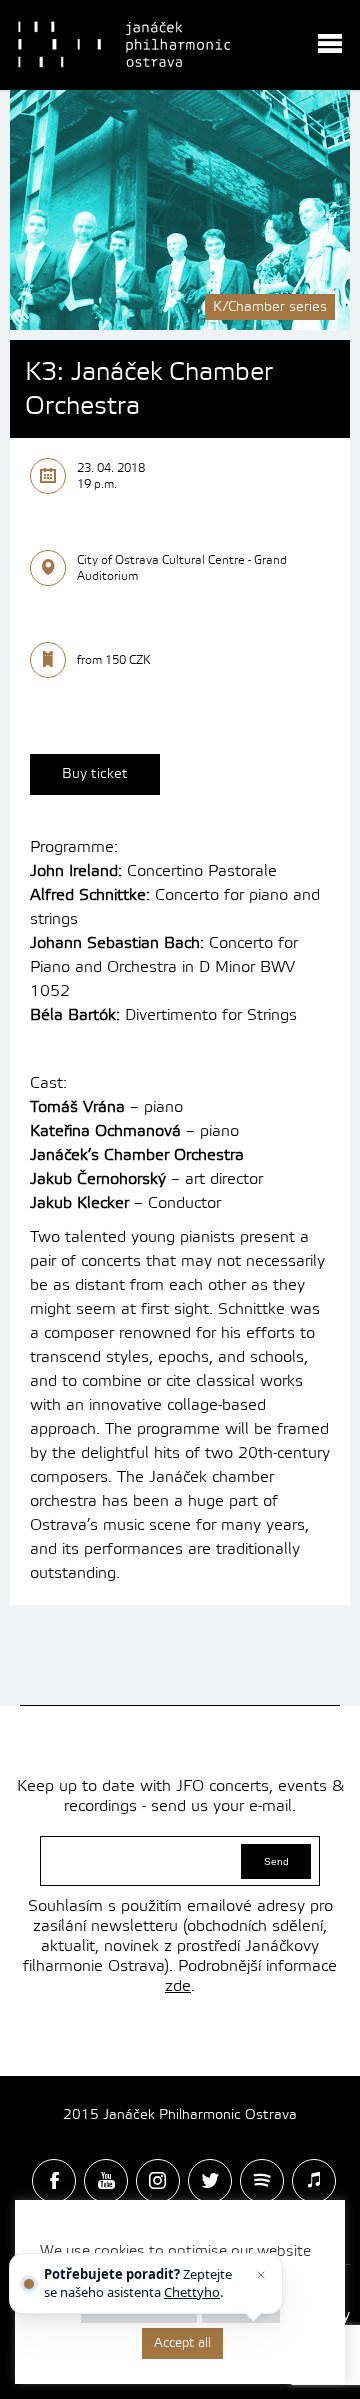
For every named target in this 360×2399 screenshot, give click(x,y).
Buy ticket (95, 774)
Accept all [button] (182, 2343)
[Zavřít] (261, 2275)
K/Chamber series (270, 307)
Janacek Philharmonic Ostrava (126, 45)
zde (178, 1986)
